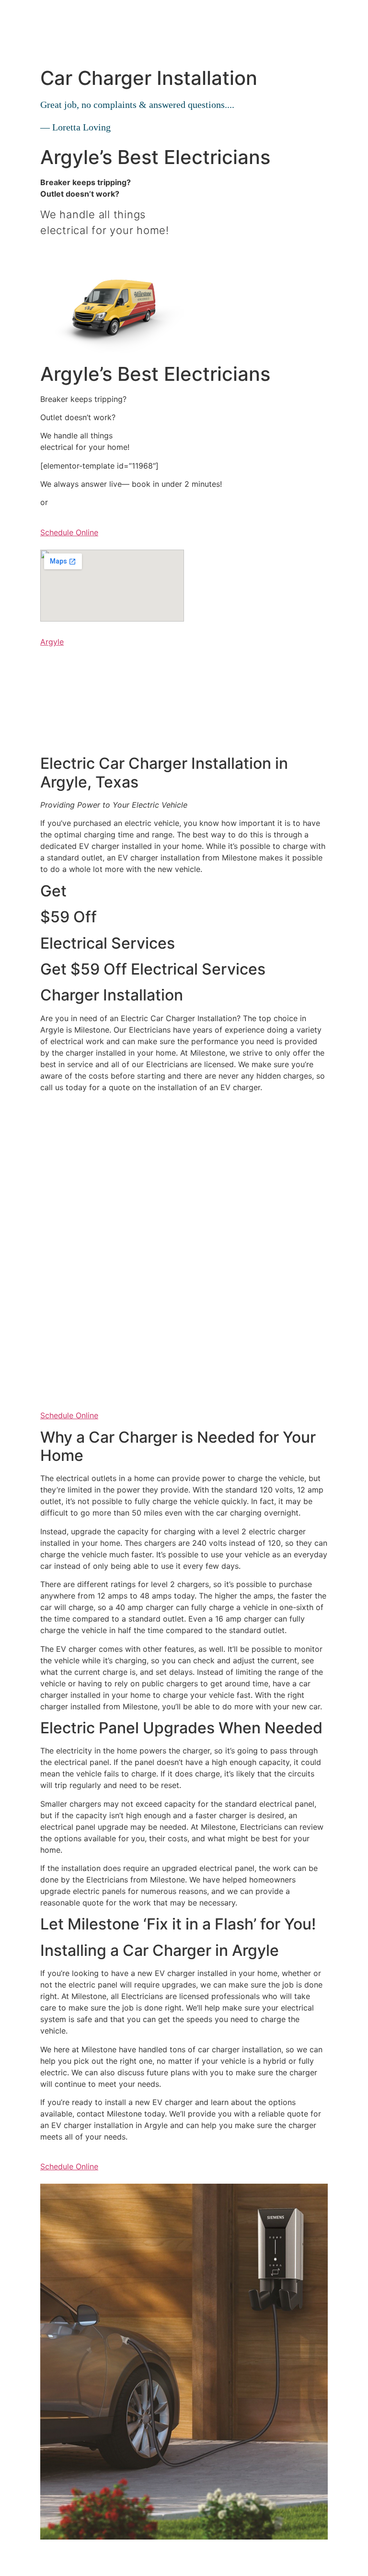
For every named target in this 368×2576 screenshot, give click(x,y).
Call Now (57, 251)
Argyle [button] (52, 642)
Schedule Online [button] (69, 532)
